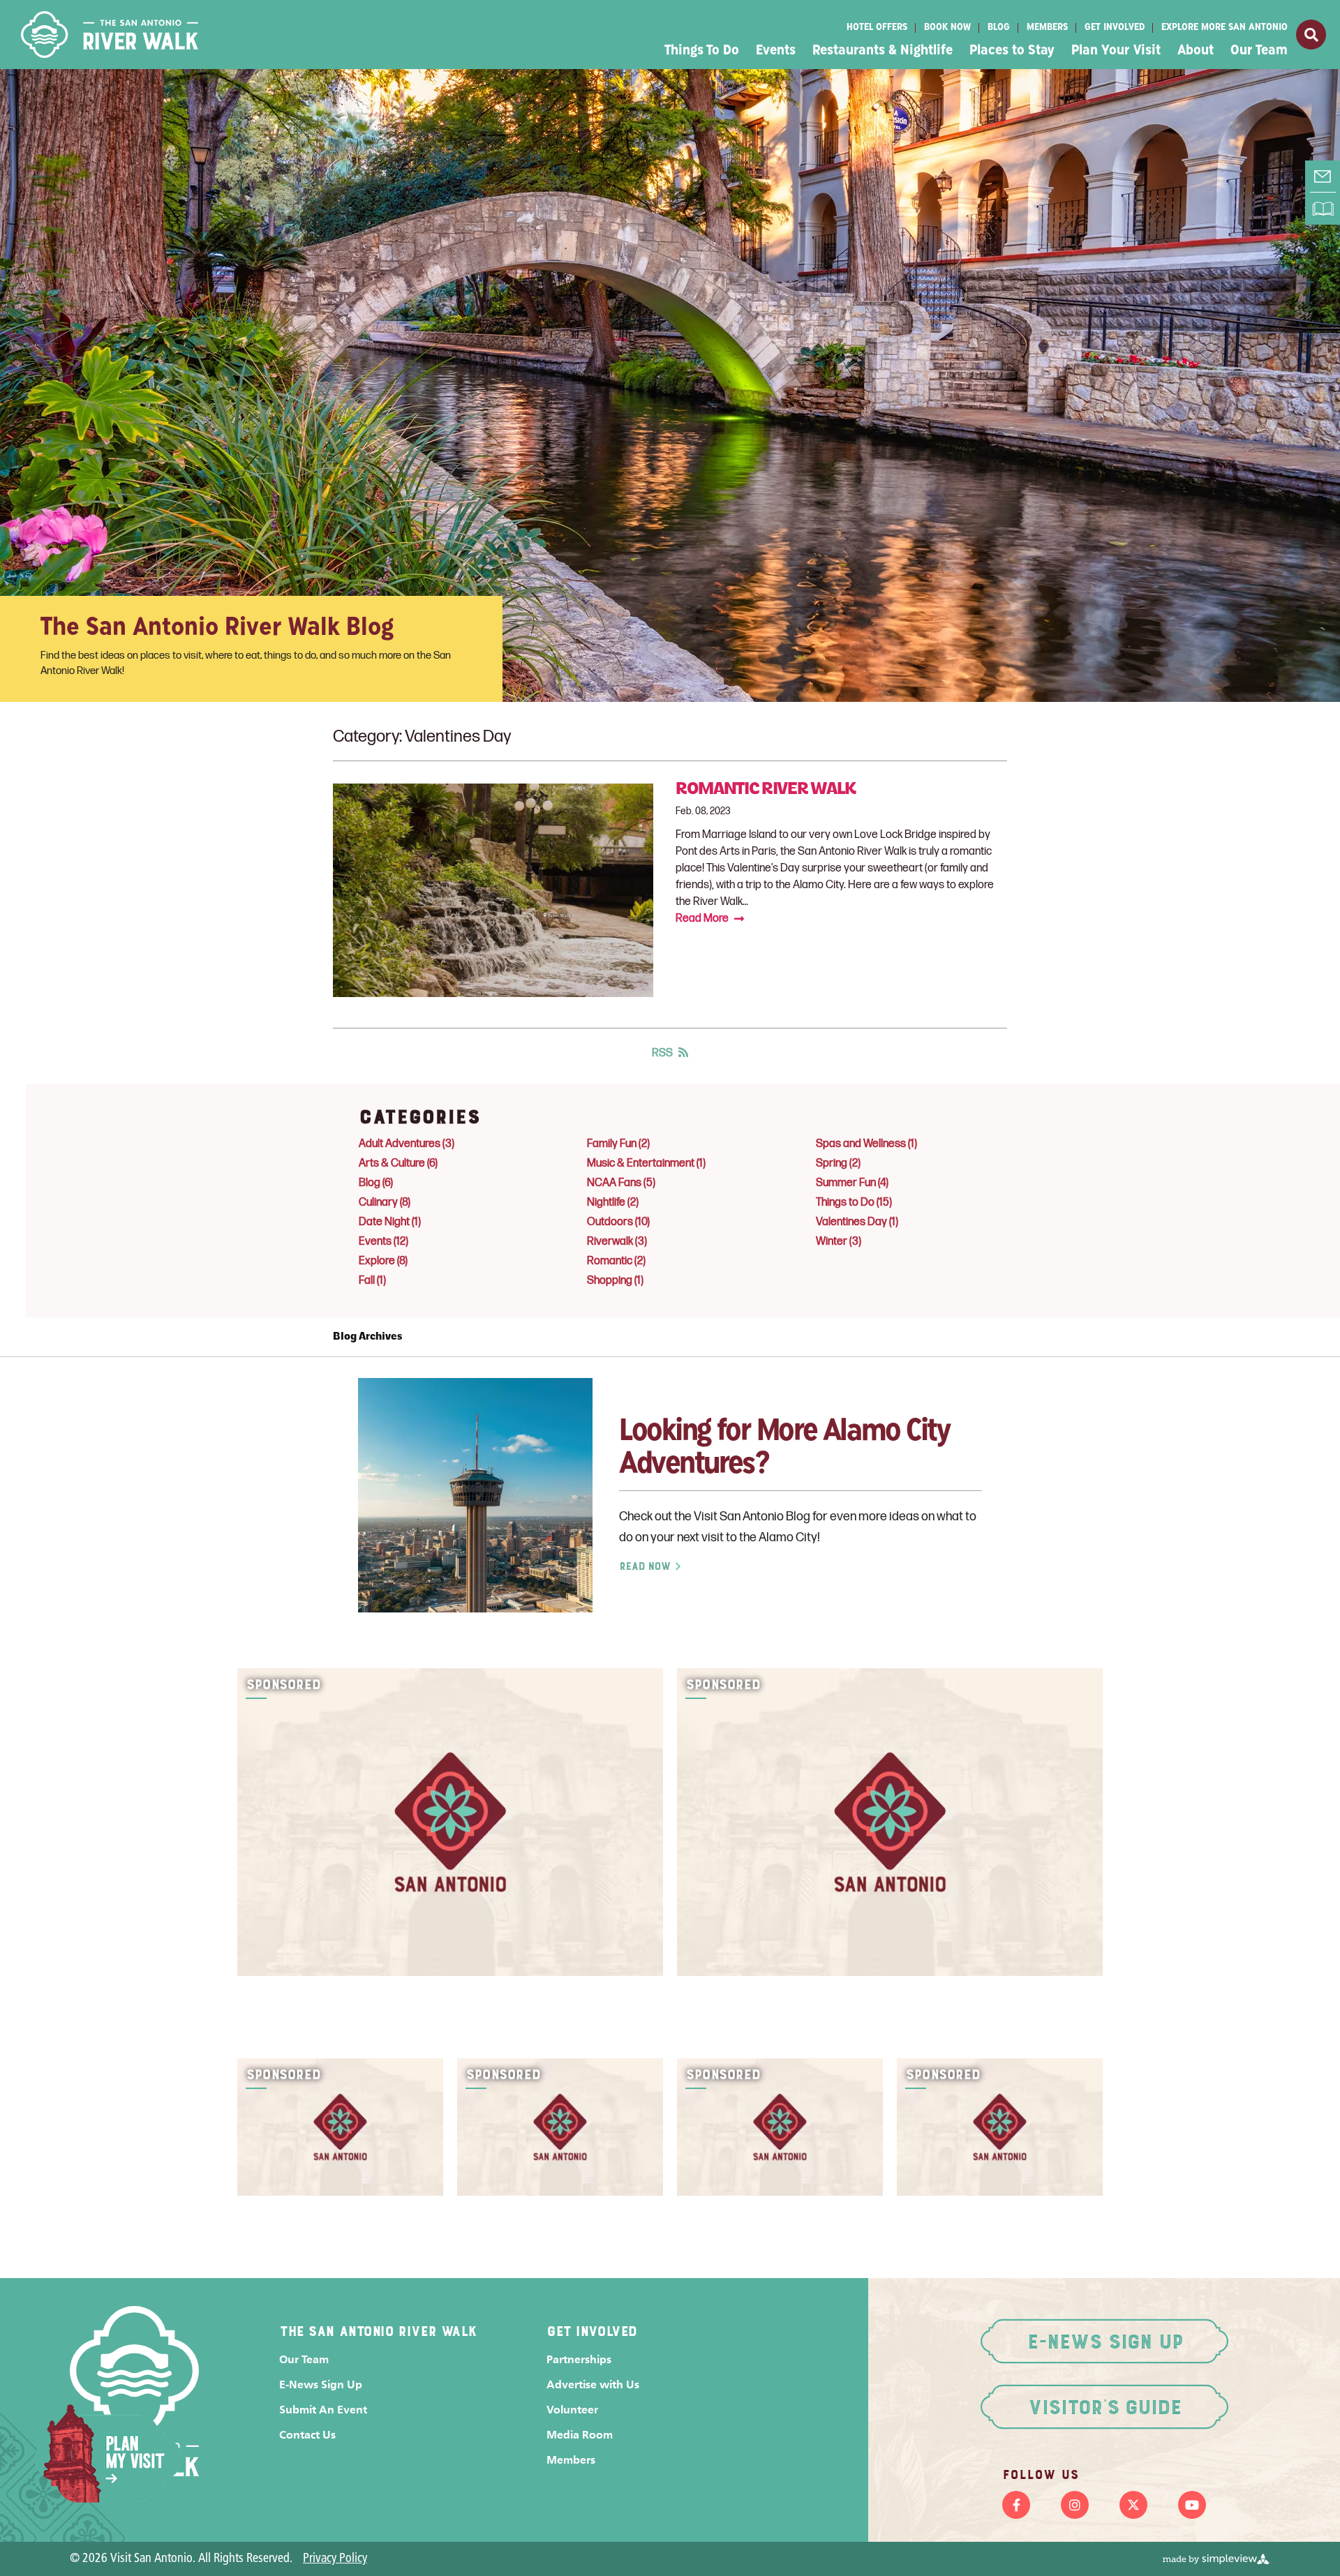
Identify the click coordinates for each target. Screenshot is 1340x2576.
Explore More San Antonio (1224, 28)
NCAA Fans (621, 1183)
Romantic (616, 1261)
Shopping (615, 1281)
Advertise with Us (593, 2384)
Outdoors (618, 1222)
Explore (383, 1261)
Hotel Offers (877, 28)
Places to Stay (1012, 51)
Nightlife (613, 1203)
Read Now (645, 1566)
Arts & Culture (398, 1163)
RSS (662, 1053)
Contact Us (307, 2435)
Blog (999, 28)
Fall (372, 1281)
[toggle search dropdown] (1311, 35)
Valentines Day (857, 1222)
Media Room (580, 2435)
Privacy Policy (335, 2559)
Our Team (1259, 51)
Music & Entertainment (646, 1163)
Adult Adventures (407, 1144)
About (1196, 51)
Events (776, 51)
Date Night (390, 1222)
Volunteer (572, 2410)
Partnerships (579, 2359)
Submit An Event (323, 2410)
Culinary (385, 1203)
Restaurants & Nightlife (883, 51)
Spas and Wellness (866, 1144)
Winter (839, 1242)
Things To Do (702, 51)
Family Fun (618, 1144)
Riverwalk (617, 1242)
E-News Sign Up (321, 2384)
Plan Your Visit (1116, 51)
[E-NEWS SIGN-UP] (1323, 177)
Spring (838, 1163)
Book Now (947, 28)
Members (1047, 28)
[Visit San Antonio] (110, 35)
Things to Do (854, 1203)
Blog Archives (367, 1337)
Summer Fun (852, 1183)
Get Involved (1115, 28)
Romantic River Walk (766, 790)
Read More (702, 919)
